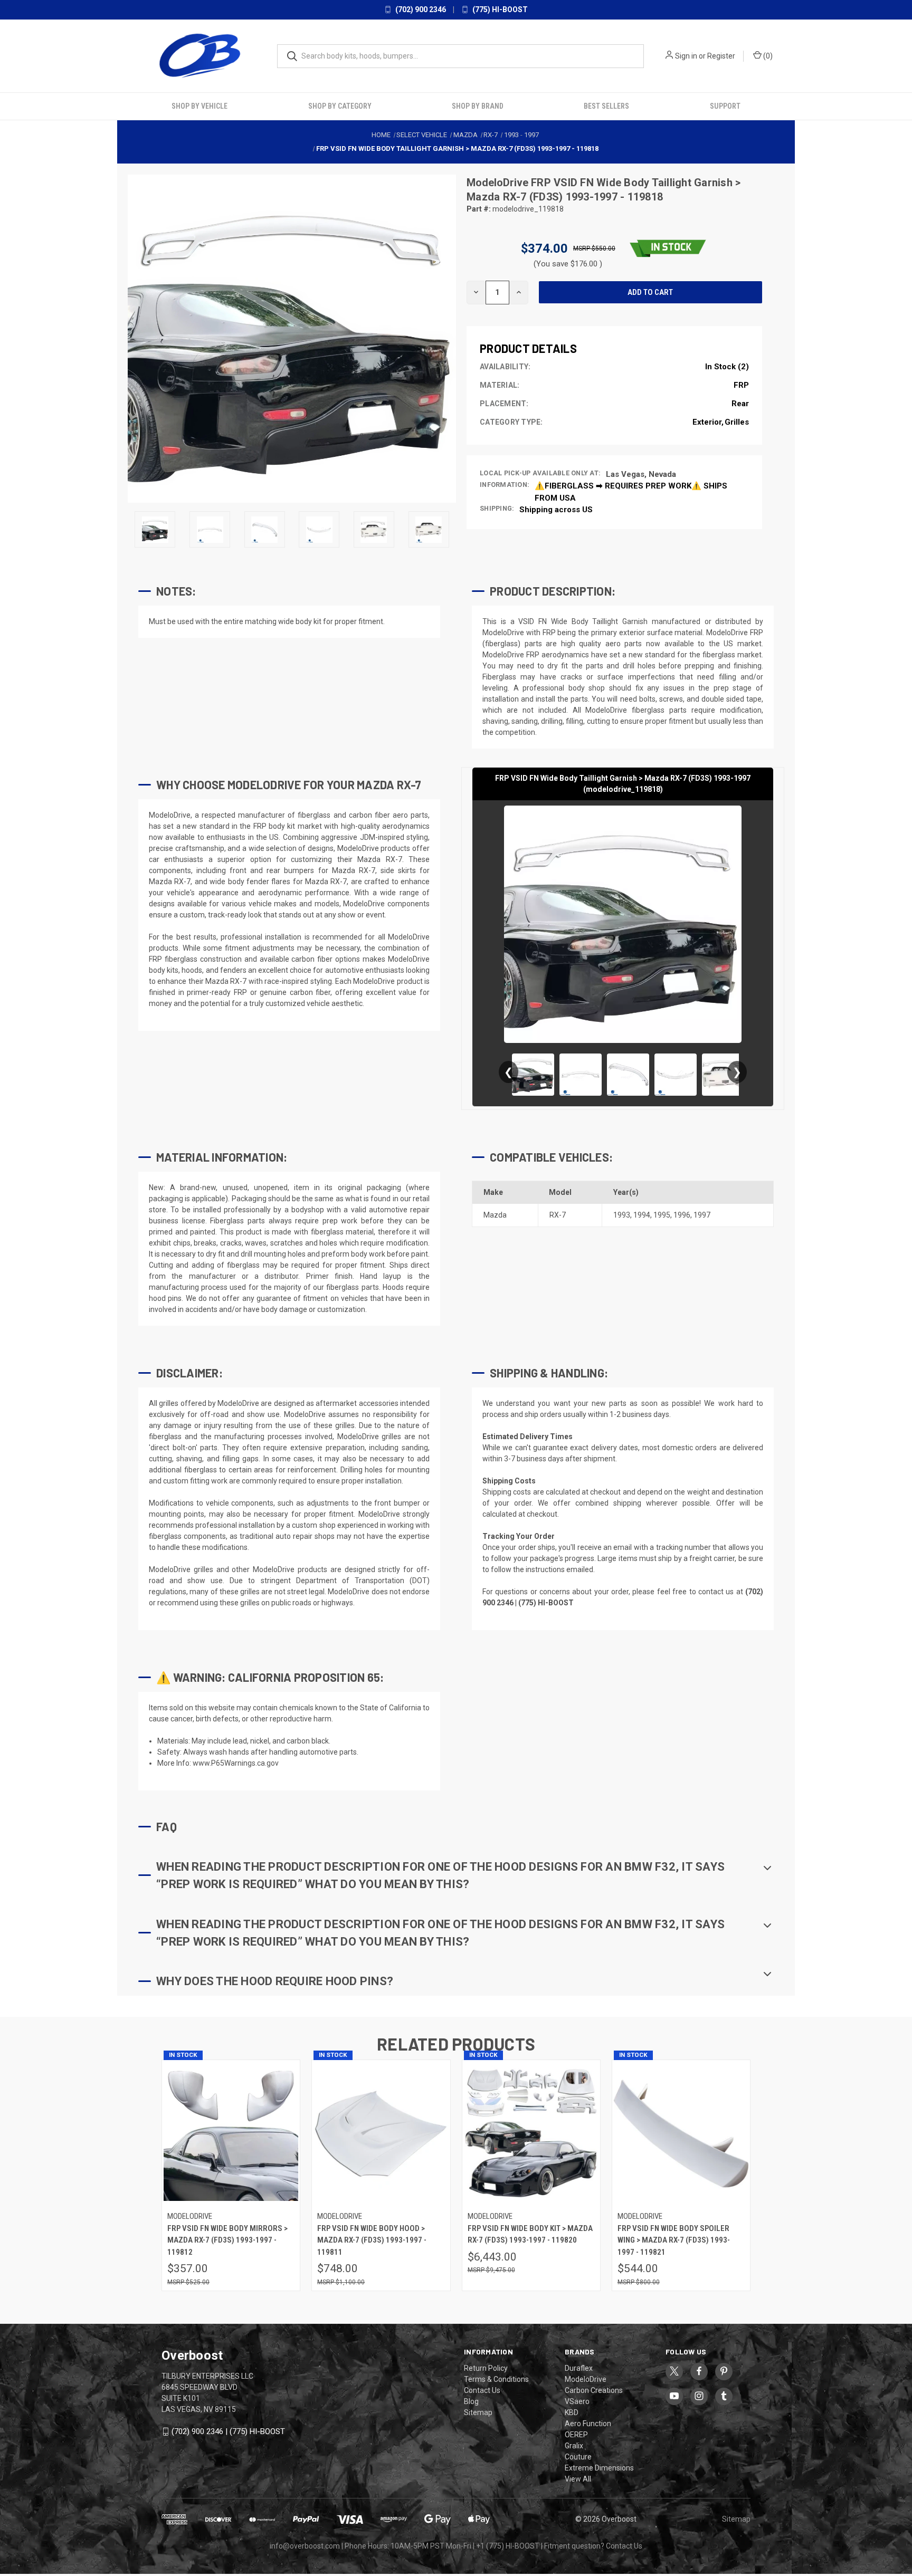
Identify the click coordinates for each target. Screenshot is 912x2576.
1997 (702, 1214)
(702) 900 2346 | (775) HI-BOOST (228, 2431)
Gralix (574, 2446)
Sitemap (478, 2412)
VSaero (577, 2401)
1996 (682, 1214)
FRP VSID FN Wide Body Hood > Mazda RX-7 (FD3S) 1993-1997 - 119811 (372, 2240)
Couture (578, 2457)
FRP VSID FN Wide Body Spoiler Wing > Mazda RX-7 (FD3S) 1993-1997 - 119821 (674, 2240)
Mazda (495, 1214)
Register (721, 56)
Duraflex (579, 2368)
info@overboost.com (305, 2546)
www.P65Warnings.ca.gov (236, 1763)
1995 (662, 1214)
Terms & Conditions (496, 2379)
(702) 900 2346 (420, 9)
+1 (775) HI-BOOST (508, 2546)
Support (725, 106)
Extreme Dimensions (599, 2468)
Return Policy (486, 2368)
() (767, 56)
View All (578, 2479)
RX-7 (558, 1214)
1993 (622, 1214)
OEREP (576, 2435)
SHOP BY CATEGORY (340, 106)
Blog (471, 2401)
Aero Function (588, 2424)
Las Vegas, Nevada (641, 474)
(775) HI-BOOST (499, 9)
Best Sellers (606, 106)
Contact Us (482, 2390)
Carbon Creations (594, 2390)
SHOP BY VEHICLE (199, 106)
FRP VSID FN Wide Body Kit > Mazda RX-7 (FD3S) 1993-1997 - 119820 (530, 2234)
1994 (642, 1214)
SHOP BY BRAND (478, 106)
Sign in (686, 56)
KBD (572, 2412)
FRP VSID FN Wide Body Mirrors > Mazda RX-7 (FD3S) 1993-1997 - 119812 (227, 2240)
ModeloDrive (499, 183)
